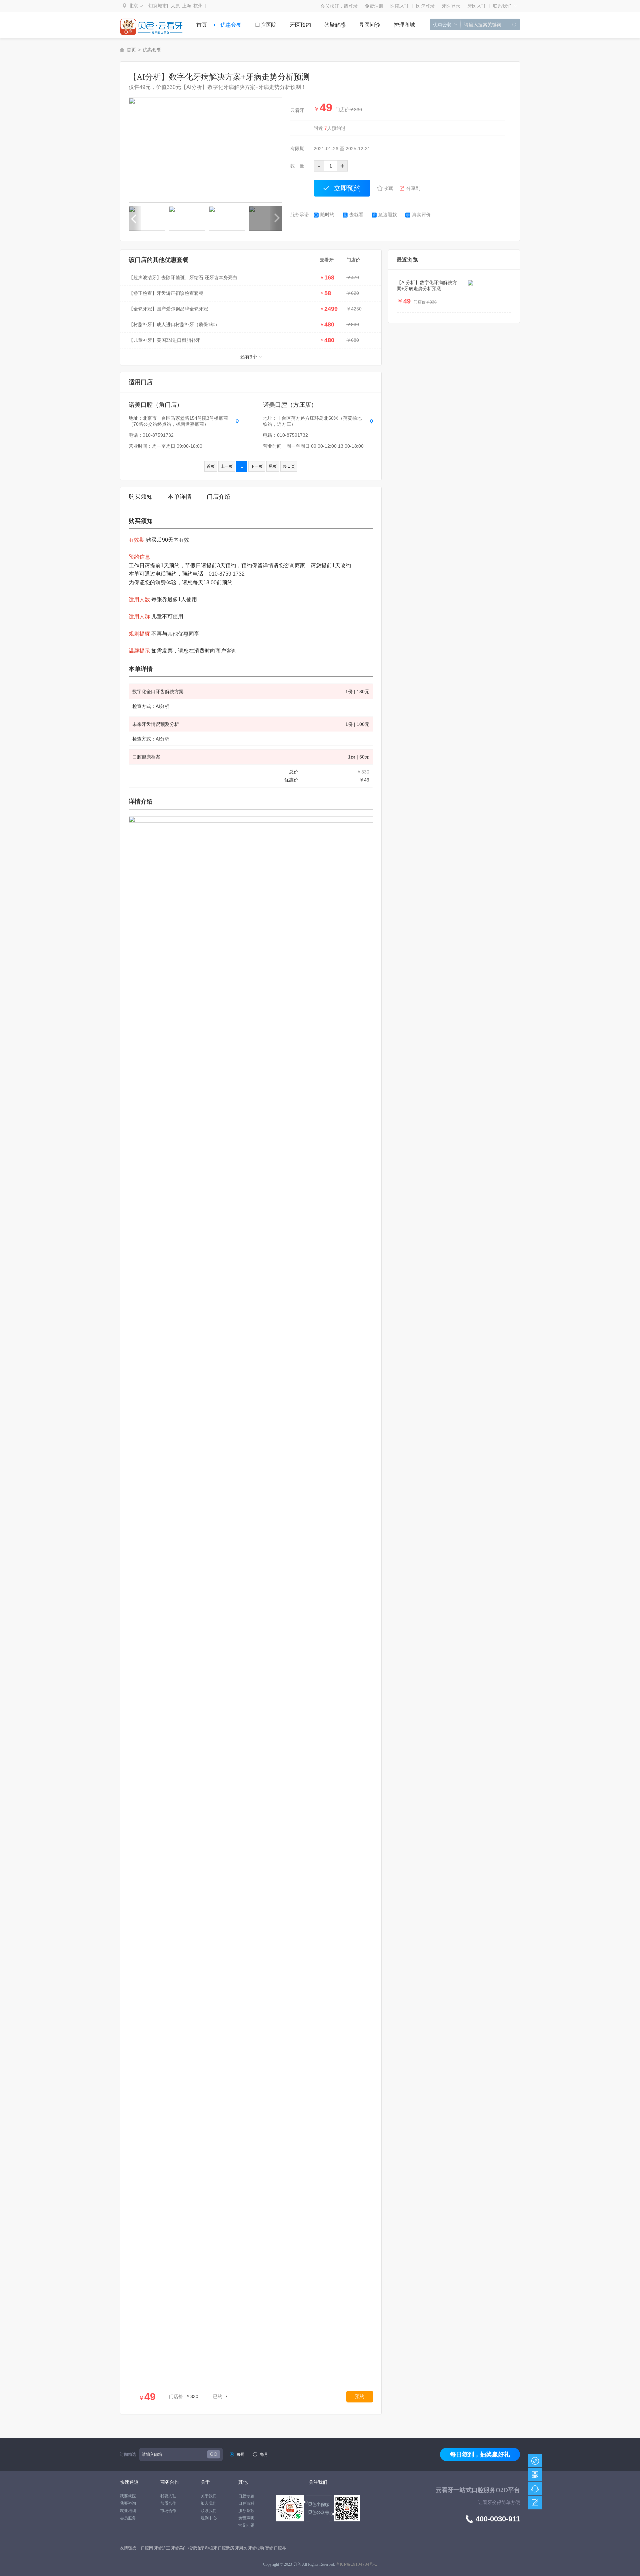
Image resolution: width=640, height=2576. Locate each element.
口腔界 (280, 2548)
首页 (202, 25)
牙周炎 (241, 2548)
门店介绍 (219, 497)
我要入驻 (168, 2496)
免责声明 (246, 2518)
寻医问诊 (370, 25)
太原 (175, 6)
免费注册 (374, 6)
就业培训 (128, 2511)
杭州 (198, 6)
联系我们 (502, 6)
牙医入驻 (477, 6)
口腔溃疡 (226, 2548)
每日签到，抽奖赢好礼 (480, 2454)
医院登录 (425, 6)
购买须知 (141, 497)
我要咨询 (128, 2503)
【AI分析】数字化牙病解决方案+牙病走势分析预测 (427, 285)
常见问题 (246, 2525)
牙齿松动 (256, 2548)
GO (214, 2454)
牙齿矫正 (162, 2548)
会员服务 (128, 2518)
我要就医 (128, 2496)
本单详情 (180, 497)
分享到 (413, 188)
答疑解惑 (335, 25)
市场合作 (168, 2511)
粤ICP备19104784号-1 (356, 2564)
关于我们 (209, 2496)
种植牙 (211, 2548)
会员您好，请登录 (339, 6)
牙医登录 (451, 6)
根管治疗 (196, 2548)
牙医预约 (300, 25)
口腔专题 (246, 2496)
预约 (360, 2396)
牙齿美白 (179, 2548)
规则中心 (209, 2518)
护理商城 (404, 25)
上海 (187, 6)
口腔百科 (246, 2503)
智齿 (269, 2548)
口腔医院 (266, 25)
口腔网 (147, 2548)
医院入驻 (400, 6)
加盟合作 (168, 2503)
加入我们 (209, 2503)
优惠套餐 (231, 25)
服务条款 (246, 2511)
